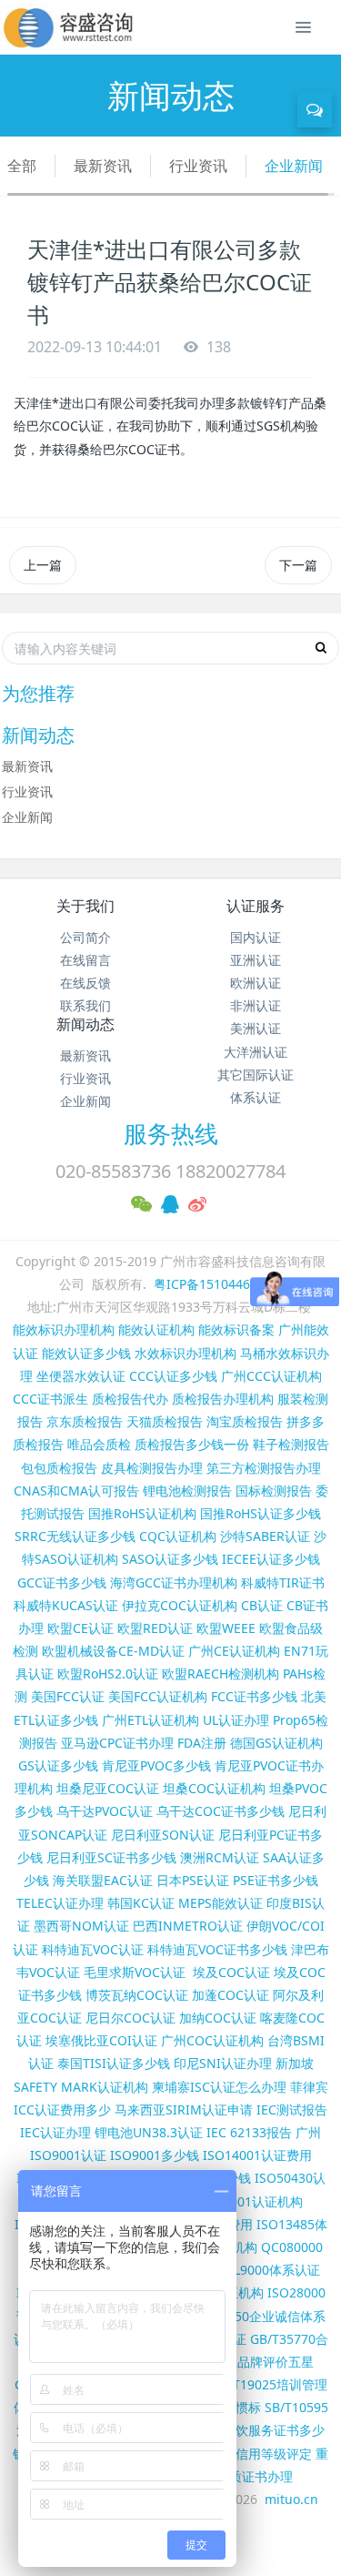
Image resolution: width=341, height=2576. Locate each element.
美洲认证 (256, 1028)
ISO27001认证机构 (248, 2201)
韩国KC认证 (141, 1903)
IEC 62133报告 (249, 2132)
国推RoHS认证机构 (142, 1513)
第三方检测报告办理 (264, 1468)
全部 (22, 166)
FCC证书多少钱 (254, 1696)
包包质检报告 (59, 1468)
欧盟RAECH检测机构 (221, 1673)
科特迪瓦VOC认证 (93, 1949)
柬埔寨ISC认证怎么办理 (219, 2087)
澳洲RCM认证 (220, 1857)
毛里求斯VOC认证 (135, 1972)
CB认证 (262, 1605)
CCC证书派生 (50, 1399)
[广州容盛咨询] (69, 27)
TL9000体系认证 (273, 2270)
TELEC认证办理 (60, 1903)
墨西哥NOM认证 (81, 1926)
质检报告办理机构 (223, 1399)
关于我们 (85, 906)
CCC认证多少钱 (173, 1376)
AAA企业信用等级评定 (249, 2454)
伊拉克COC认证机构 (180, 1605)
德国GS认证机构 (276, 1743)
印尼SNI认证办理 (223, 2063)
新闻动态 (85, 1024)
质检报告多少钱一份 (192, 1444)
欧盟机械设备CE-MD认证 (113, 1651)
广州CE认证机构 (234, 1651)
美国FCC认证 (68, 1696)
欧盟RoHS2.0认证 (108, 1673)
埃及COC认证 (231, 1972)
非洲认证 (256, 1005)
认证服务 (256, 906)
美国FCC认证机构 (158, 1696)
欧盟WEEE (226, 1628)
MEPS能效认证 (221, 1903)
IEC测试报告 (292, 2109)
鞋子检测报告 (291, 1444)
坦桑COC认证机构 (214, 1788)
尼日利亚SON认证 (163, 1835)
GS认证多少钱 (58, 1765)
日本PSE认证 (193, 1880)
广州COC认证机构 (212, 2040)
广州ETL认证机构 (150, 1720)
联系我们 (85, 1005)
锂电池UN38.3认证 (149, 2132)
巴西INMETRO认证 (188, 1926)
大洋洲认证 (256, 1052)
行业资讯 (198, 166)
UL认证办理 (236, 1720)
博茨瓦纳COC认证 (137, 1995)
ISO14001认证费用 (257, 2155)
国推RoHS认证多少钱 (261, 1513)
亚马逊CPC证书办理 (117, 1743)
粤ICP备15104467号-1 (218, 1284)
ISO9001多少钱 (155, 2155)
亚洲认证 (256, 960)
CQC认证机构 (178, 1536)
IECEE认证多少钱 (271, 1559)
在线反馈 (85, 983)
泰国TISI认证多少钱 (114, 2063)
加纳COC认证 (218, 2018)
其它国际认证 (256, 1075)
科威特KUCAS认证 (66, 1605)
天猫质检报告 (165, 1421)
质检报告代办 (130, 1399)
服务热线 (171, 1133)
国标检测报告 (274, 1491)
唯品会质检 (99, 1444)
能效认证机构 (156, 1329)
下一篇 (298, 565)
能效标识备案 (236, 1329)
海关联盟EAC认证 (103, 1880)
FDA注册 (202, 1743)
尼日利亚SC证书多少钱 (111, 1857)
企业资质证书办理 (242, 2476)
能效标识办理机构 (64, 1329)
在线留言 (85, 960)
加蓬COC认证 (231, 1995)
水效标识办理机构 (186, 1353)
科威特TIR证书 (283, 1582)
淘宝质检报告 (245, 1421)
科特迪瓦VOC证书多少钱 (217, 1949)
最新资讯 (103, 166)
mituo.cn (291, 2499)
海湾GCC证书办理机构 (174, 1582)
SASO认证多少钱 (170, 1559)
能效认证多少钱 (86, 1353)
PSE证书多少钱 (276, 1880)
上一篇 (43, 565)
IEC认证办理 (55, 2132)
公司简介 (85, 937)
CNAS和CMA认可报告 (76, 1491)
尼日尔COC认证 (130, 2018)
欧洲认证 (256, 983)
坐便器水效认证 (81, 1376)
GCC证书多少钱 (62, 1582)
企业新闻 (294, 166)
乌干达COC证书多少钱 (221, 1811)
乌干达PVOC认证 (105, 1811)
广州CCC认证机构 (271, 1376)
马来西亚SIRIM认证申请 (184, 2109)
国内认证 (256, 937)
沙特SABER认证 (265, 1536)
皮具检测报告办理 (152, 1468)
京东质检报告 (85, 1421)
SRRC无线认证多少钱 (75, 1536)
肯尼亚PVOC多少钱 (156, 1765)
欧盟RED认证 (155, 1628)
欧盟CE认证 (80, 1628)
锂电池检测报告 (187, 1491)
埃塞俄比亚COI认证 (101, 2040)
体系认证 (256, 1097)
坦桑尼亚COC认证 (108, 1788)
